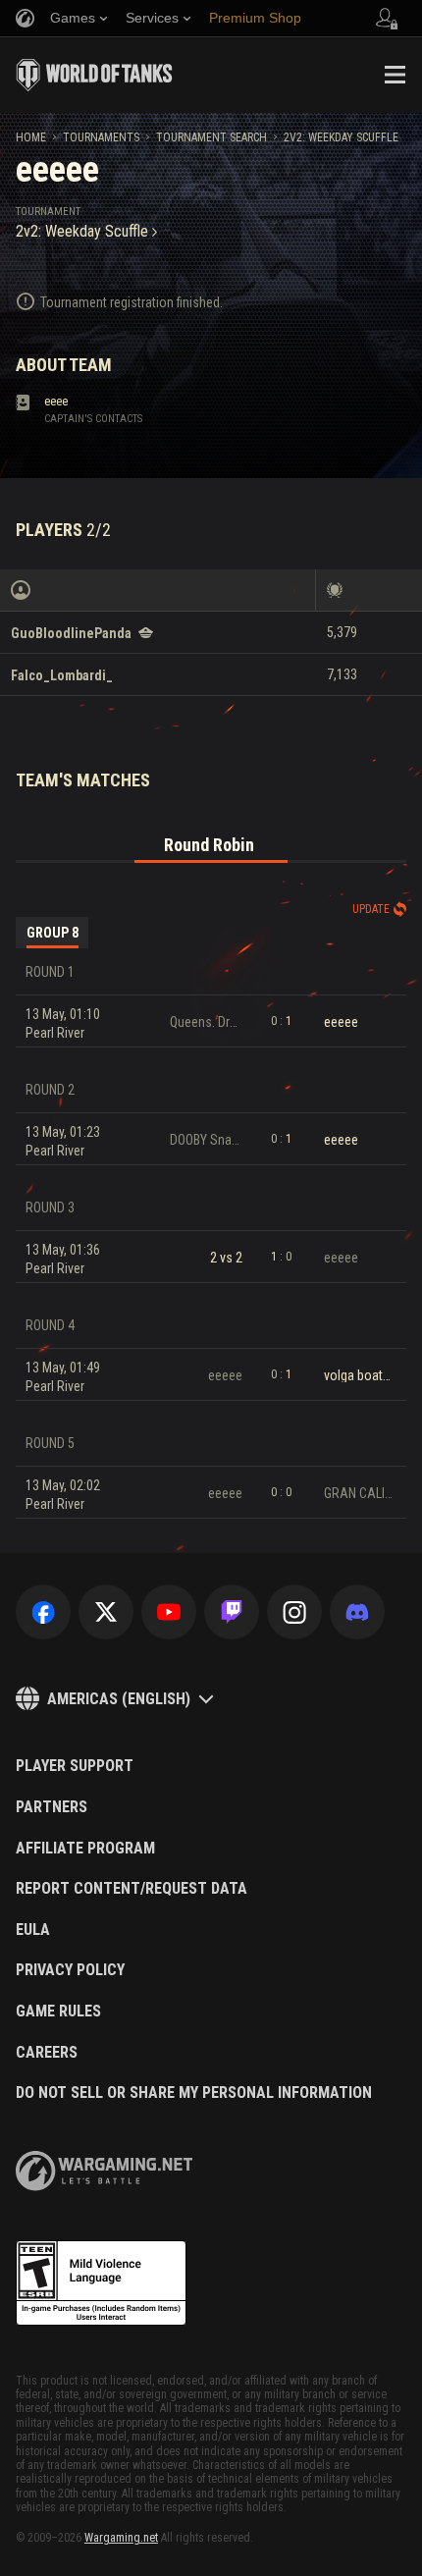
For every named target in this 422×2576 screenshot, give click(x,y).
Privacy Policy (70, 1970)
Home (31, 137)
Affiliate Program (85, 1849)
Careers (47, 2053)
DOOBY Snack (206, 1140)
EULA (33, 1930)
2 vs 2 (226, 1258)
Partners (52, 1807)
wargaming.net (104, 2171)
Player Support (75, 1766)
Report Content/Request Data (132, 1889)
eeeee (341, 1022)
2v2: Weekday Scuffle (341, 137)
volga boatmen (360, 1375)
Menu (395, 75)
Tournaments (101, 137)
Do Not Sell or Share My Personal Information (194, 2093)
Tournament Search (211, 137)
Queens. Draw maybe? (206, 1022)
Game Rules (58, 2012)
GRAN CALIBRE (360, 1493)
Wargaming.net (121, 2538)
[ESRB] (101, 2283)
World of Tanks (94, 75)
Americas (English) (119, 1699)
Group (53, 933)
